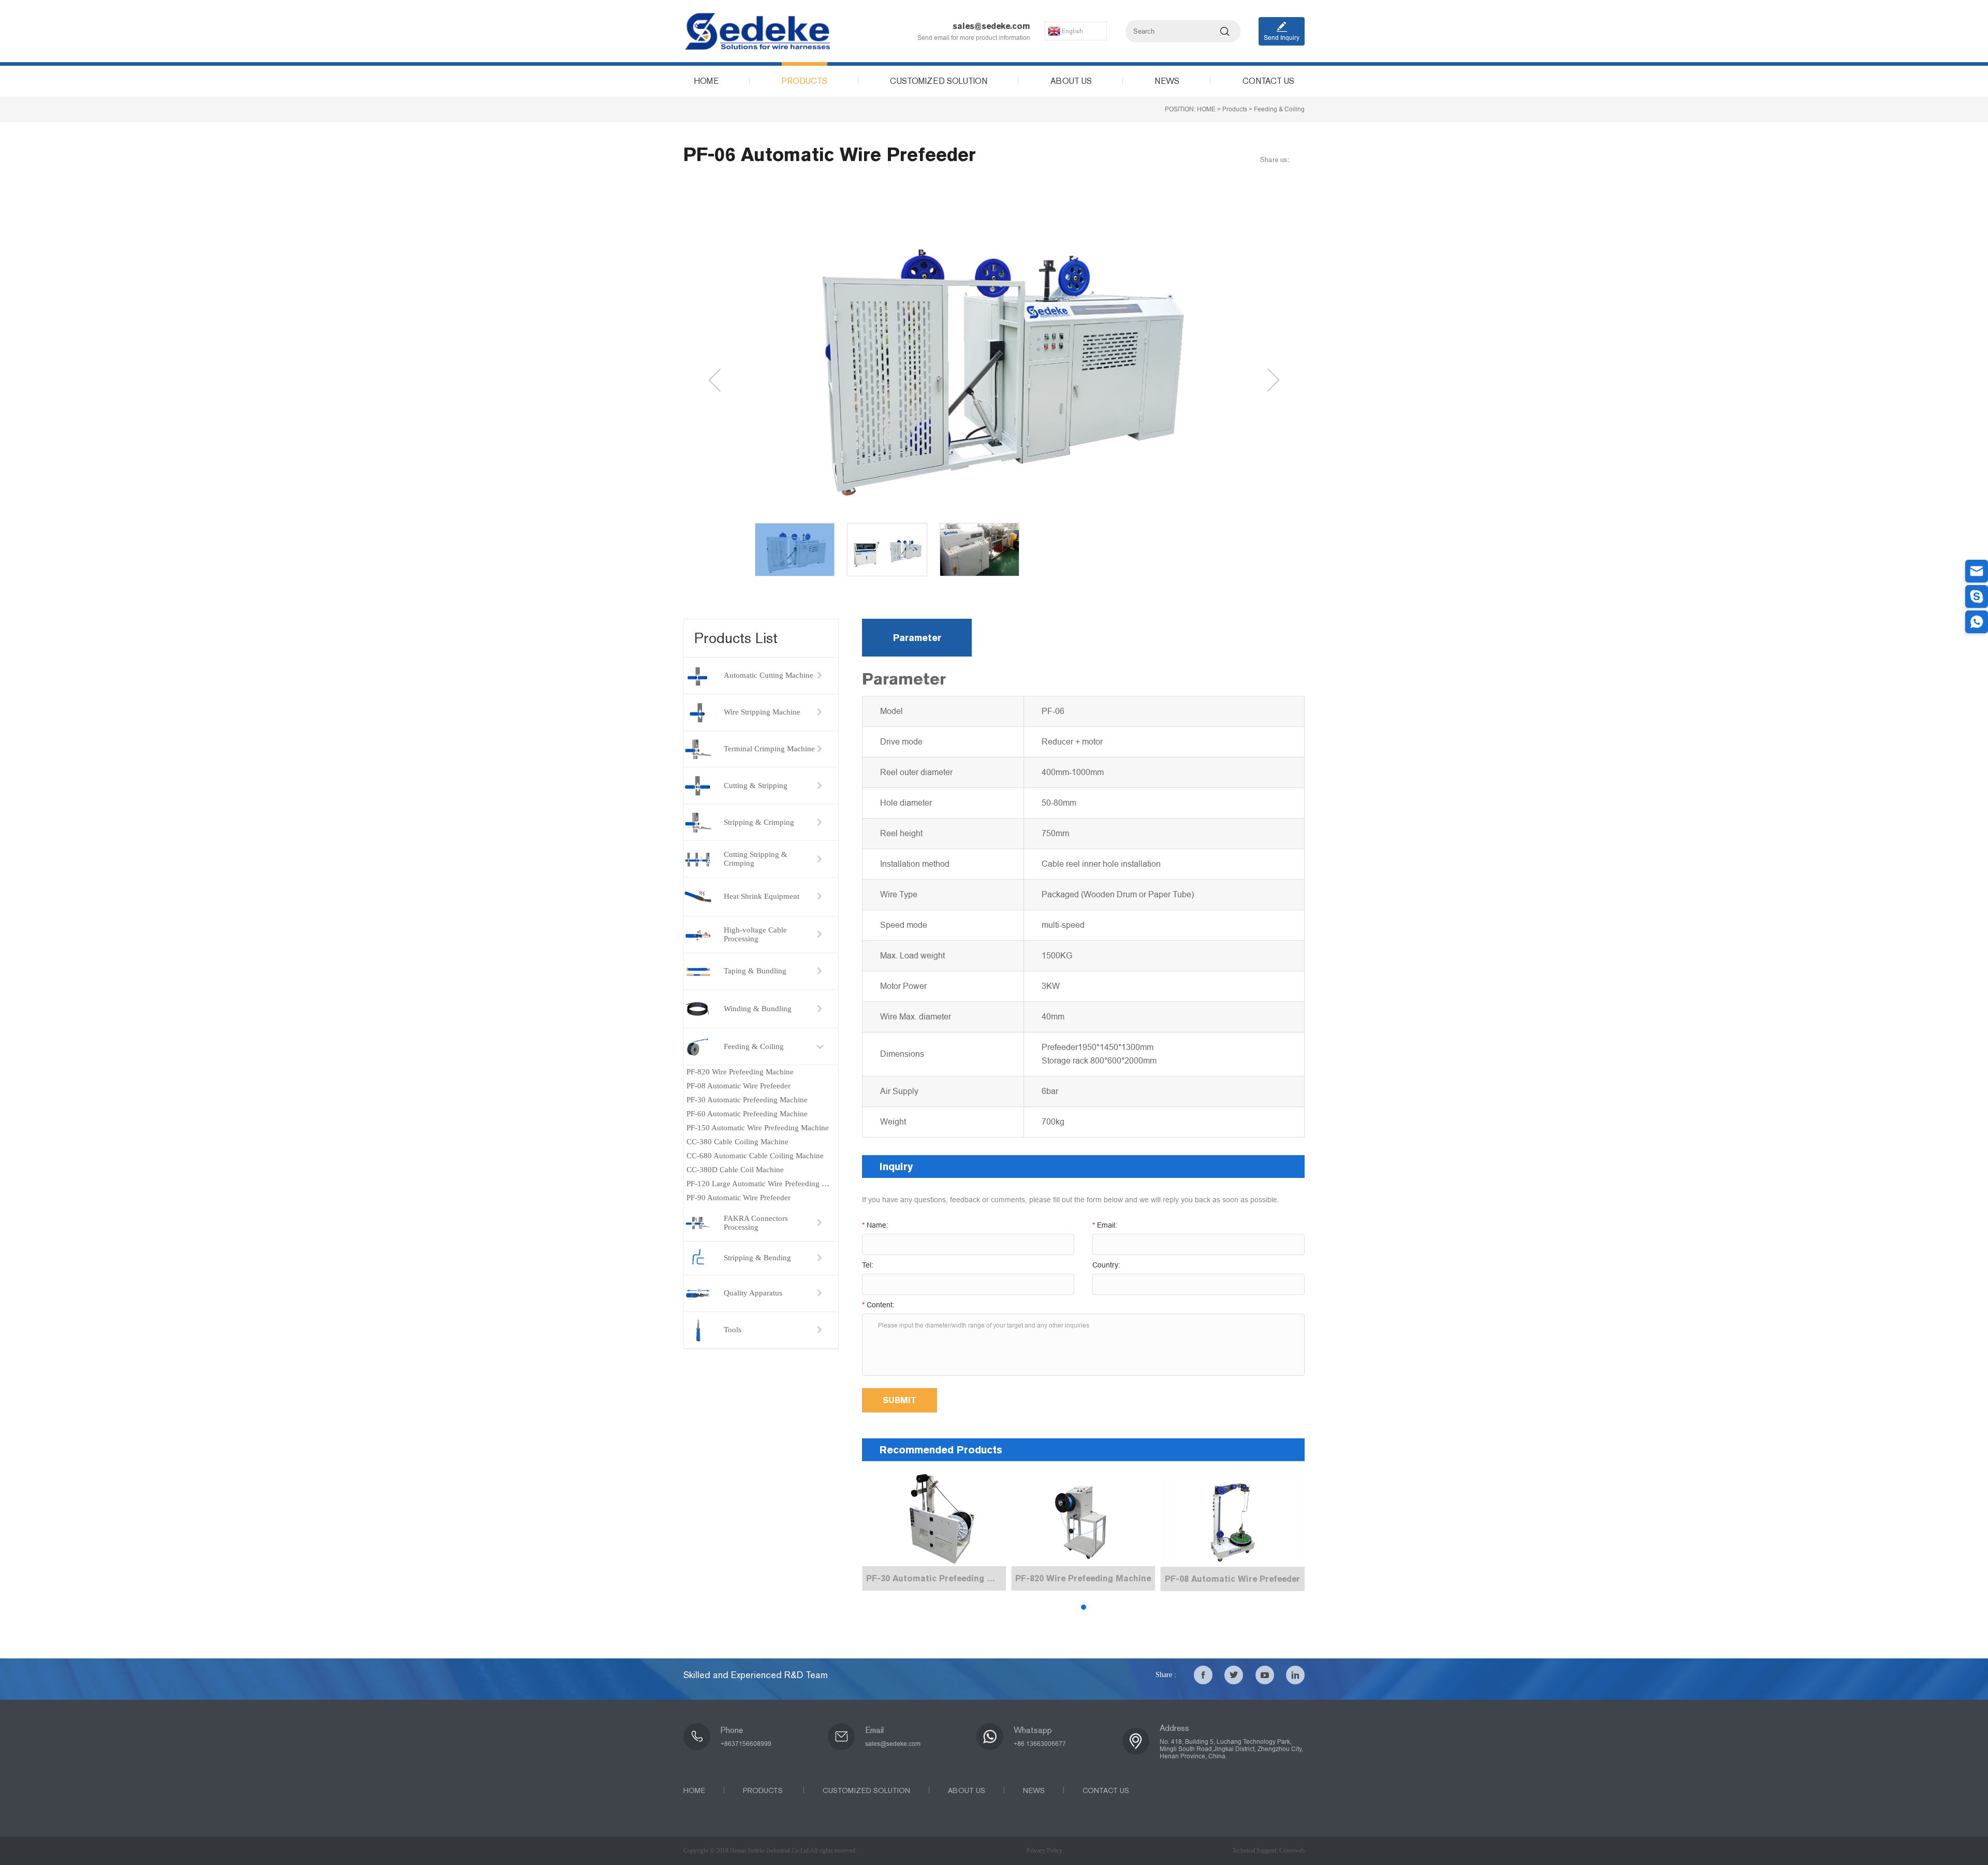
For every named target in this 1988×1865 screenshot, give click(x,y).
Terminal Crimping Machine (769, 749)
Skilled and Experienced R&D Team (756, 1675)
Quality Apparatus (753, 1293)
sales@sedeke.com (991, 26)
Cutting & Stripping (756, 785)
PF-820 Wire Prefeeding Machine (740, 1072)
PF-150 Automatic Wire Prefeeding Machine (758, 1128)
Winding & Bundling (758, 1009)
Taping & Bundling (755, 971)
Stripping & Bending (757, 1258)
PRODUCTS (764, 1791)
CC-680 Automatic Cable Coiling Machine (755, 1156)
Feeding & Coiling (1279, 109)
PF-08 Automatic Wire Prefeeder (739, 1086)
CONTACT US (1106, 1791)
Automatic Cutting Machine (769, 675)
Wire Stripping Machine (762, 712)
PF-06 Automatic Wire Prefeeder (830, 155)
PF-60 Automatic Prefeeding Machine (747, 1114)
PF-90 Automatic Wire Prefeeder (739, 1198)
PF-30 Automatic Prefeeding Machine (747, 1100)
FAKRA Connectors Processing (756, 1223)
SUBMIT (900, 1400)
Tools (733, 1330)
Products (1235, 109)
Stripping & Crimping (759, 822)
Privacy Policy (1044, 1851)
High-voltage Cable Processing (755, 934)
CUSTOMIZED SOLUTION (866, 1791)
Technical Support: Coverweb (1268, 1851)
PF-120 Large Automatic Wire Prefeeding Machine (762, 1184)
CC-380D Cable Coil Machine (735, 1170)
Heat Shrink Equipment (762, 896)
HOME (1206, 109)
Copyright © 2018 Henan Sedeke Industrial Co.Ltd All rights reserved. (770, 1851)
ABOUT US (967, 1791)
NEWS (1034, 1791)
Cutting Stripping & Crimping (756, 859)
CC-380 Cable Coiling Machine (737, 1142)
